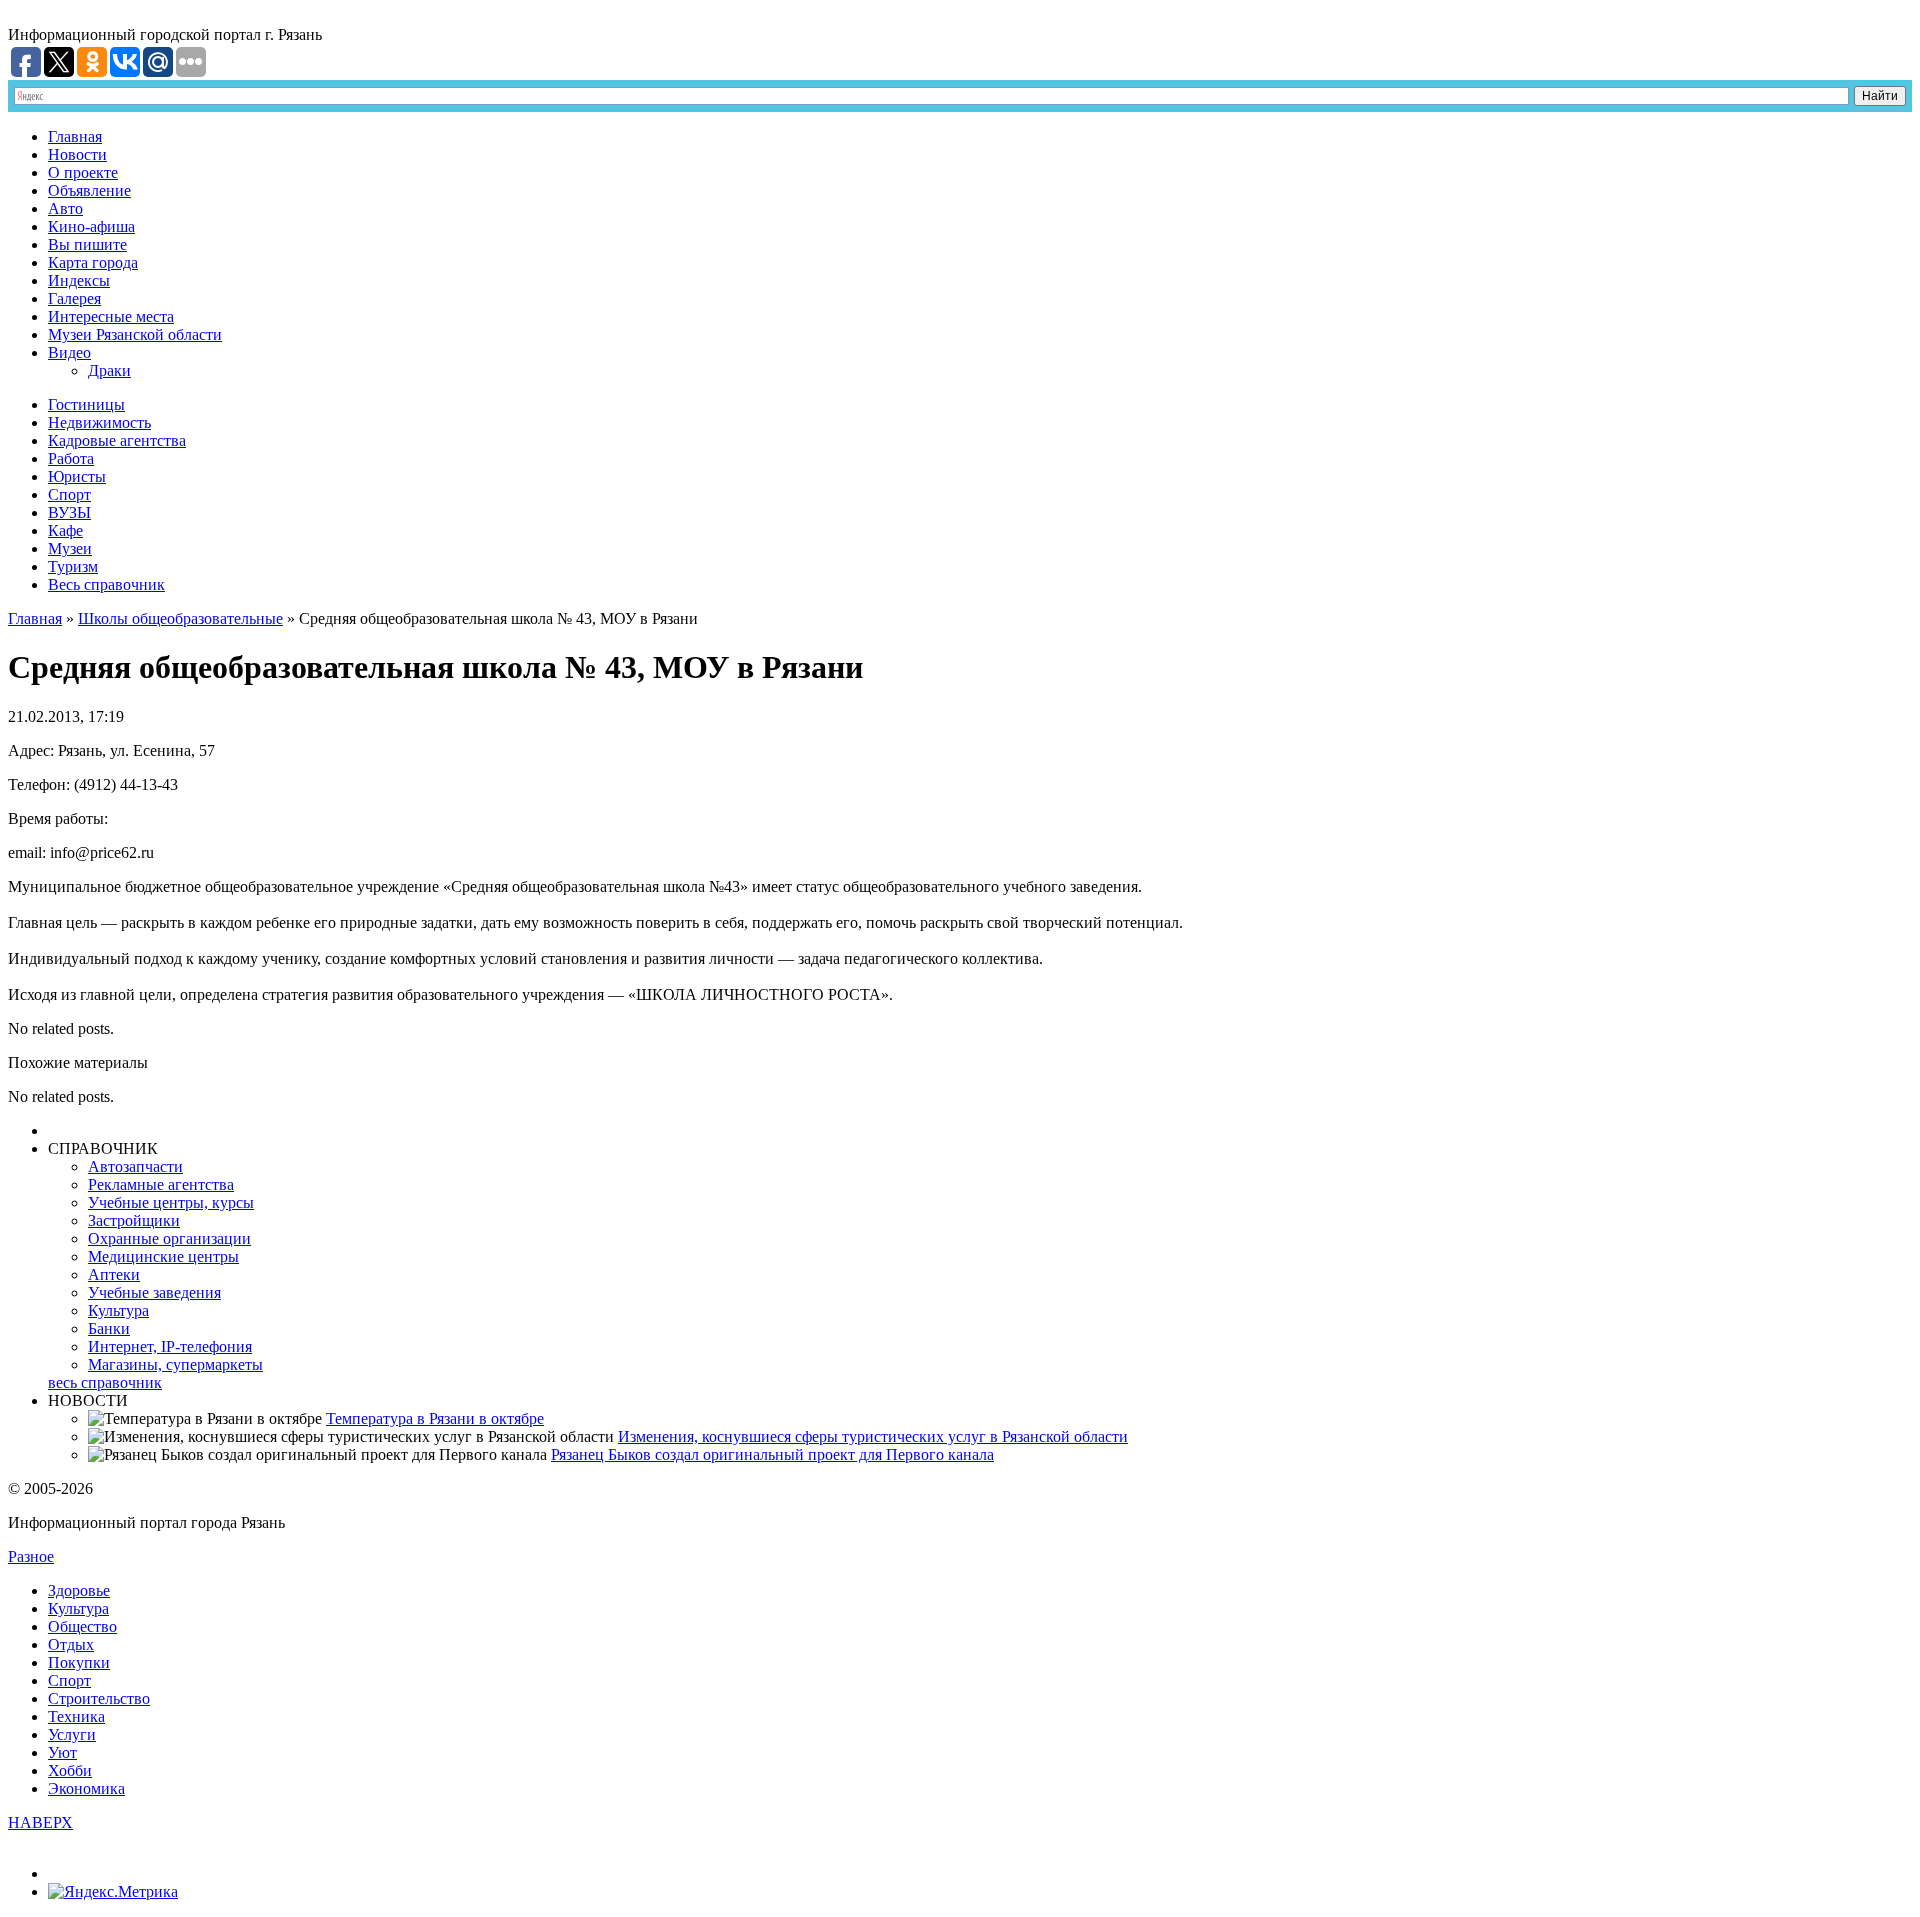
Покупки (79, 1662)
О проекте (83, 172)
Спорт (69, 494)
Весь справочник (106, 584)
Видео (69, 352)
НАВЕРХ (40, 1822)
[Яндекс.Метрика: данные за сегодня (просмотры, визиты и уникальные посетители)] (113, 1892)
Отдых (71, 1644)
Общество (82, 1626)
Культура (118, 1310)
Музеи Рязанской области (135, 334)
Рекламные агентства (161, 1184)
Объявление (89, 190)
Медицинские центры (163, 1256)
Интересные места (111, 316)
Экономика (86, 1788)
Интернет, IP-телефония (170, 1346)
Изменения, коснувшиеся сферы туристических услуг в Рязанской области (873, 1436)
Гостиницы (86, 404)
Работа (71, 458)
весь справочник (105, 1382)
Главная (75, 136)
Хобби (70, 1770)
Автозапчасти (135, 1166)
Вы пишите (87, 244)
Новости (77, 154)
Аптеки (114, 1274)
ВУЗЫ (69, 512)
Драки (109, 370)
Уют (62, 1752)
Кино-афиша (91, 226)
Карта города (93, 262)
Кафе (65, 530)
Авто (65, 208)
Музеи (70, 548)
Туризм (73, 566)
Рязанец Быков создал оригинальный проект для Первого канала (772, 1454)
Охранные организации (169, 1238)
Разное (31, 1556)
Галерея (74, 298)
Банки (109, 1328)
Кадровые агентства (117, 440)
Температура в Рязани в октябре (435, 1418)
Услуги (72, 1734)
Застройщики (134, 1220)
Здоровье (79, 1590)
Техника (76, 1716)
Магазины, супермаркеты (175, 1364)
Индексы (79, 280)
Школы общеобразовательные (180, 618)
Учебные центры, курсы (171, 1202)
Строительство (99, 1698)
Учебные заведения (154, 1292)
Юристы (77, 476)
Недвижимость (99, 422)
